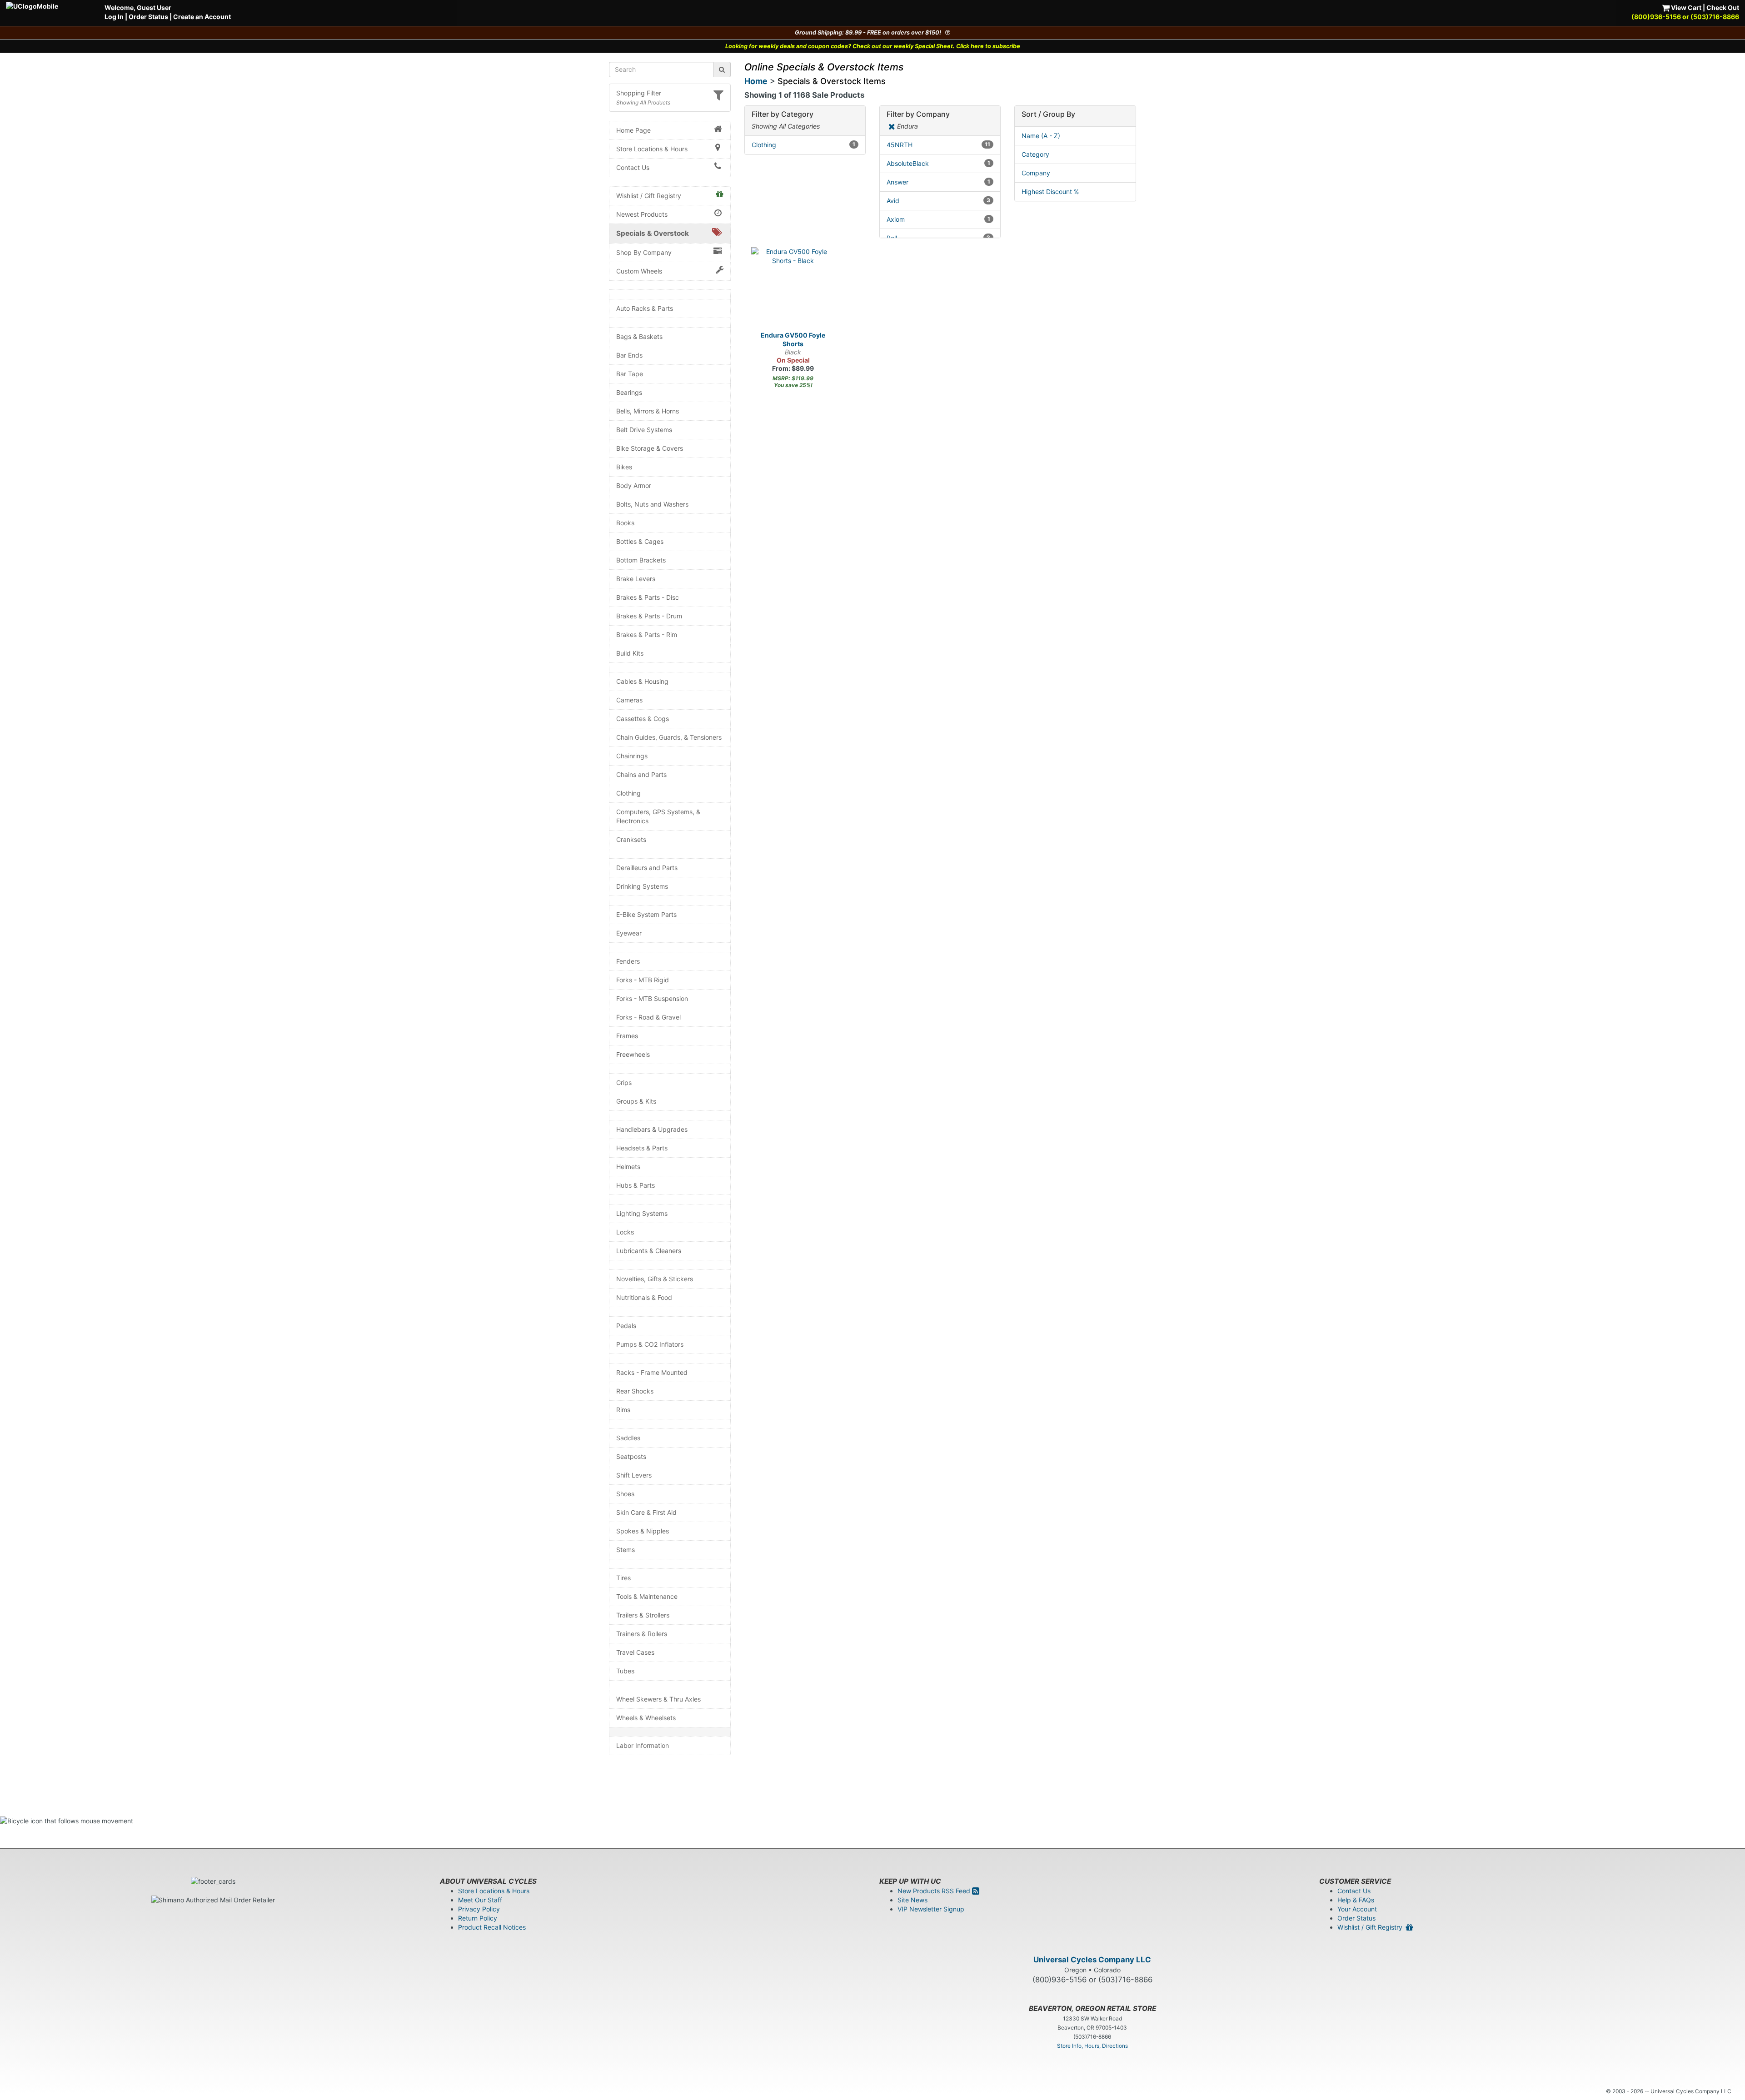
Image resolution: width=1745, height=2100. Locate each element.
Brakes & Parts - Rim (647, 634)
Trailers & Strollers (643, 1615)
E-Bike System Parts (646, 914)
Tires (623, 1578)
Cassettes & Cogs (643, 719)
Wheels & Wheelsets (646, 1718)
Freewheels (633, 1054)
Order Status (148, 17)
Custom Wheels (639, 271)
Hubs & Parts (636, 1185)
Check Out (1723, 7)
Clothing (628, 793)
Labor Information (643, 1745)
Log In (114, 17)
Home (756, 81)
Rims (623, 1410)
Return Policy (478, 1918)
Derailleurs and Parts (647, 868)
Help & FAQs (1356, 1900)
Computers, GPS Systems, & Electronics (658, 816)
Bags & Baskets (639, 336)
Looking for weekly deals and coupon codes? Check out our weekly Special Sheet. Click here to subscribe (873, 46)
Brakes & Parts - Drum (649, 616)
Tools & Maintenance (647, 1596)
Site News (912, 1900)
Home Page (633, 130)
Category (1035, 154)
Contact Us (633, 167)
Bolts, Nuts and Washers (652, 504)
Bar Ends (629, 355)
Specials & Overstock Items (832, 81)
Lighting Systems (642, 1213)
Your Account (1357, 1909)
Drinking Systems (642, 886)
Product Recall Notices (492, 1927)
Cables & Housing (642, 681)
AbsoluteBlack (938, 163)
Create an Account (202, 17)
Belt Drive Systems (644, 430)
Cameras (629, 700)
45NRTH (938, 145)
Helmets (628, 1167)
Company (1036, 173)
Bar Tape (630, 374)
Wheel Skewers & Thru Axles (658, 1699)
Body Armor (634, 485)
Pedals (626, 1326)
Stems (626, 1550)
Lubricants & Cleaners (649, 1251)
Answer (938, 182)
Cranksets (631, 839)
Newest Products (642, 214)
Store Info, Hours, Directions (1092, 2046)
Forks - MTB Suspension (652, 998)
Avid (938, 201)
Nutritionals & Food (644, 1297)
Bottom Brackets (641, 560)
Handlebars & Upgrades (652, 1129)
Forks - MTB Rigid (643, 980)
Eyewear (629, 933)
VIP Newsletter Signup (931, 1909)
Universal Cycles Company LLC (1092, 1960)
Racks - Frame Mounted (652, 1372)
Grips (624, 1082)
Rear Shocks (635, 1391)
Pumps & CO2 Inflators (650, 1344)
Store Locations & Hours (652, 149)
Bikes (624, 467)
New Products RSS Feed (935, 1891)
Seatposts (631, 1456)
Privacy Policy (479, 1909)
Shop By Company (644, 252)
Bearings (629, 392)
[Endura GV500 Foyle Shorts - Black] (793, 289)
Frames (627, 1036)
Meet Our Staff (480, 1900)
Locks (625, 1232)
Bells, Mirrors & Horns (648, 411)
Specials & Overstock (653, 233)
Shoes (625, 1494)
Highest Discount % (1050, 192)
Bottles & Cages (640, 541)
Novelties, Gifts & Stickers (655, 1279)
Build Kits (630, 653)
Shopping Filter (639, 93)
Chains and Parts (641, 774)
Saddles (628, 1438)
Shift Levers (634, 1475)
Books (625, 523)
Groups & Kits (636, 1101)
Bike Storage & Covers (650, 448)
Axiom (938, 219)
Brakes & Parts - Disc (648, 597)
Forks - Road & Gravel (648, 1017)
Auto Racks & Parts (645, 308)
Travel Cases (635, 1652)
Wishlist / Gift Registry (649, 196)
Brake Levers (636, 579)
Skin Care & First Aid (646, 1512)
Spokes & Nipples (643, 1531)
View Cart (1685, 7)
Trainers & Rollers (642, 1634)
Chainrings (632, 756)
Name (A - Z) (1041, 136)
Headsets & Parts (642, 1148)
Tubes (625, 1671)
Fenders (628, 961)
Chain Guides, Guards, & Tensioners (669, 737)
